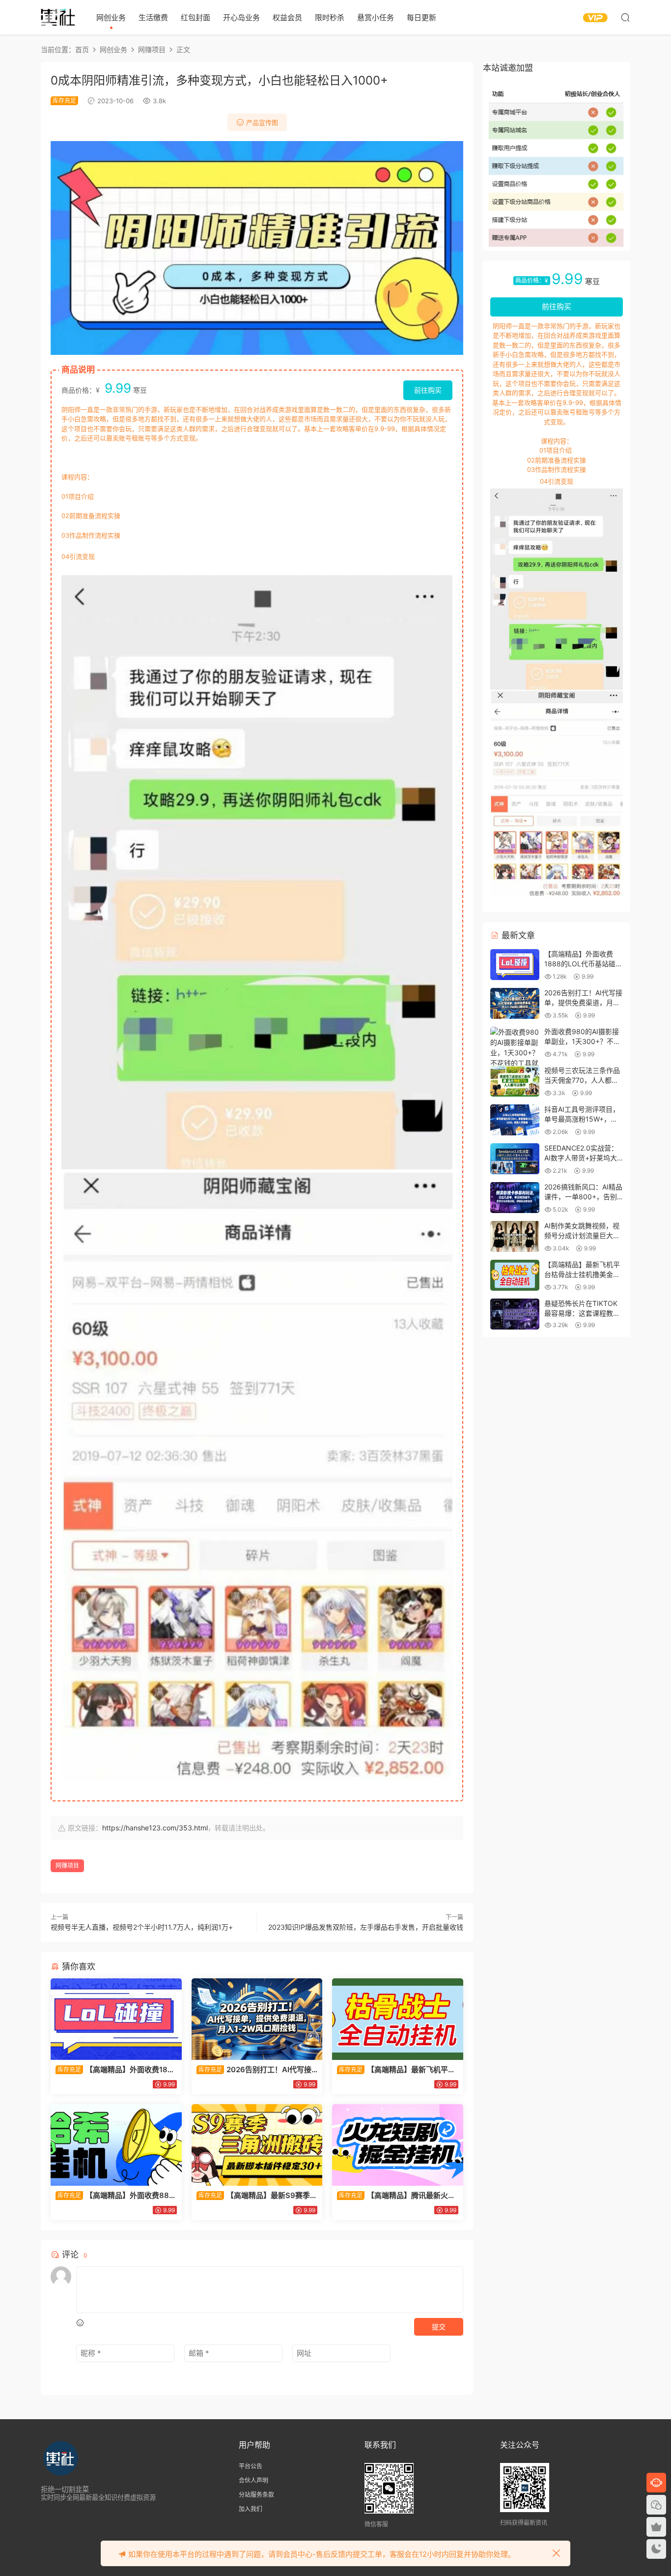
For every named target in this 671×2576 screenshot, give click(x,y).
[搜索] (625, 17)
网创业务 (111, 17)
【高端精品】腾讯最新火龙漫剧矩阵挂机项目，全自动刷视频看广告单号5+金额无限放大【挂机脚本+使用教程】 (397, 2196)
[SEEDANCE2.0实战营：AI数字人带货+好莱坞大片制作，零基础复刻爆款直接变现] (515, 1159)
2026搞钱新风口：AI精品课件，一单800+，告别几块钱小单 (583, 1196)
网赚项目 (67, 1866)
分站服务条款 (256, 2495)
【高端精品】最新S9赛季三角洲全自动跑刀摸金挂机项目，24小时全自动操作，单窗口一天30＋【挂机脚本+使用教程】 (257, 2196)
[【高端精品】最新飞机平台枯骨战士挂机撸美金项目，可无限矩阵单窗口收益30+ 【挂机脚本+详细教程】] (398, 2019)
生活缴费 (153, 17)
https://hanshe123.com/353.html (155, 1828)
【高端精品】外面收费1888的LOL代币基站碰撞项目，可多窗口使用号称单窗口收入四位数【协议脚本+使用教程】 (114, 2070)
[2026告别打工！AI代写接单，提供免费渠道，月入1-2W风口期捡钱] (257, 2019)
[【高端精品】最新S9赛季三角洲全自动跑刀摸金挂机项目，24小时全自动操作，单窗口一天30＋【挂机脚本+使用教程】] (257, 2145)
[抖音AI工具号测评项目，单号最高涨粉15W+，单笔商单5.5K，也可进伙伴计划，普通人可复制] (515, 1120)
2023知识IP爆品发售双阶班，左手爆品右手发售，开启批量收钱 (366, 1927)
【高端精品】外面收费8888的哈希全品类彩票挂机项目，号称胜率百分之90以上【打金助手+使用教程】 (115, 2196)
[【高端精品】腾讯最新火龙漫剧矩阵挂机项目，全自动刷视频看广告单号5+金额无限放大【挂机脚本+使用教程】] (398, 2145)
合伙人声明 (253, 2480)
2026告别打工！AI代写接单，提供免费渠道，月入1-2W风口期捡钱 (254, 2070)
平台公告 (251, 2466)
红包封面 (196, 17)
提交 (439, 2327)
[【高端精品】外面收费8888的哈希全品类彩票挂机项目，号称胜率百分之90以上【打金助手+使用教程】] (116, 2145)
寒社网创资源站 (58, 17)
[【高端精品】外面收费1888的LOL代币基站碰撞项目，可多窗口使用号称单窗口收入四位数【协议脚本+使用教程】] (116, 2019)
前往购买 (428, 390)
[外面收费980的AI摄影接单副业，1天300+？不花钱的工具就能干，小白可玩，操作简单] (515, 1058)
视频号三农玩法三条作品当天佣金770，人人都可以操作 (582, 1080)
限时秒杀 (330, 17)
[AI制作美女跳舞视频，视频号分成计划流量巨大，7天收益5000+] (515, 1236)
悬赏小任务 (376, 17)
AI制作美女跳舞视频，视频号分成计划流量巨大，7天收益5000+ (582, 1235)
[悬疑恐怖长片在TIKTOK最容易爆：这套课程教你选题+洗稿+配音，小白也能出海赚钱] (515, 1314)
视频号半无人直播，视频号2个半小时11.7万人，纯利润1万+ (142, 1927)
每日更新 (421, 17)
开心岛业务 (241, 17)
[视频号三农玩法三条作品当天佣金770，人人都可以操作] (515, 1081)
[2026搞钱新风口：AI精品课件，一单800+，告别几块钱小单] (515, 1198)
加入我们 (251, 2509)
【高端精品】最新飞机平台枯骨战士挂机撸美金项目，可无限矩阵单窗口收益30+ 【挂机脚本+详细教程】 (396, 2070)
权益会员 (287, 17)
